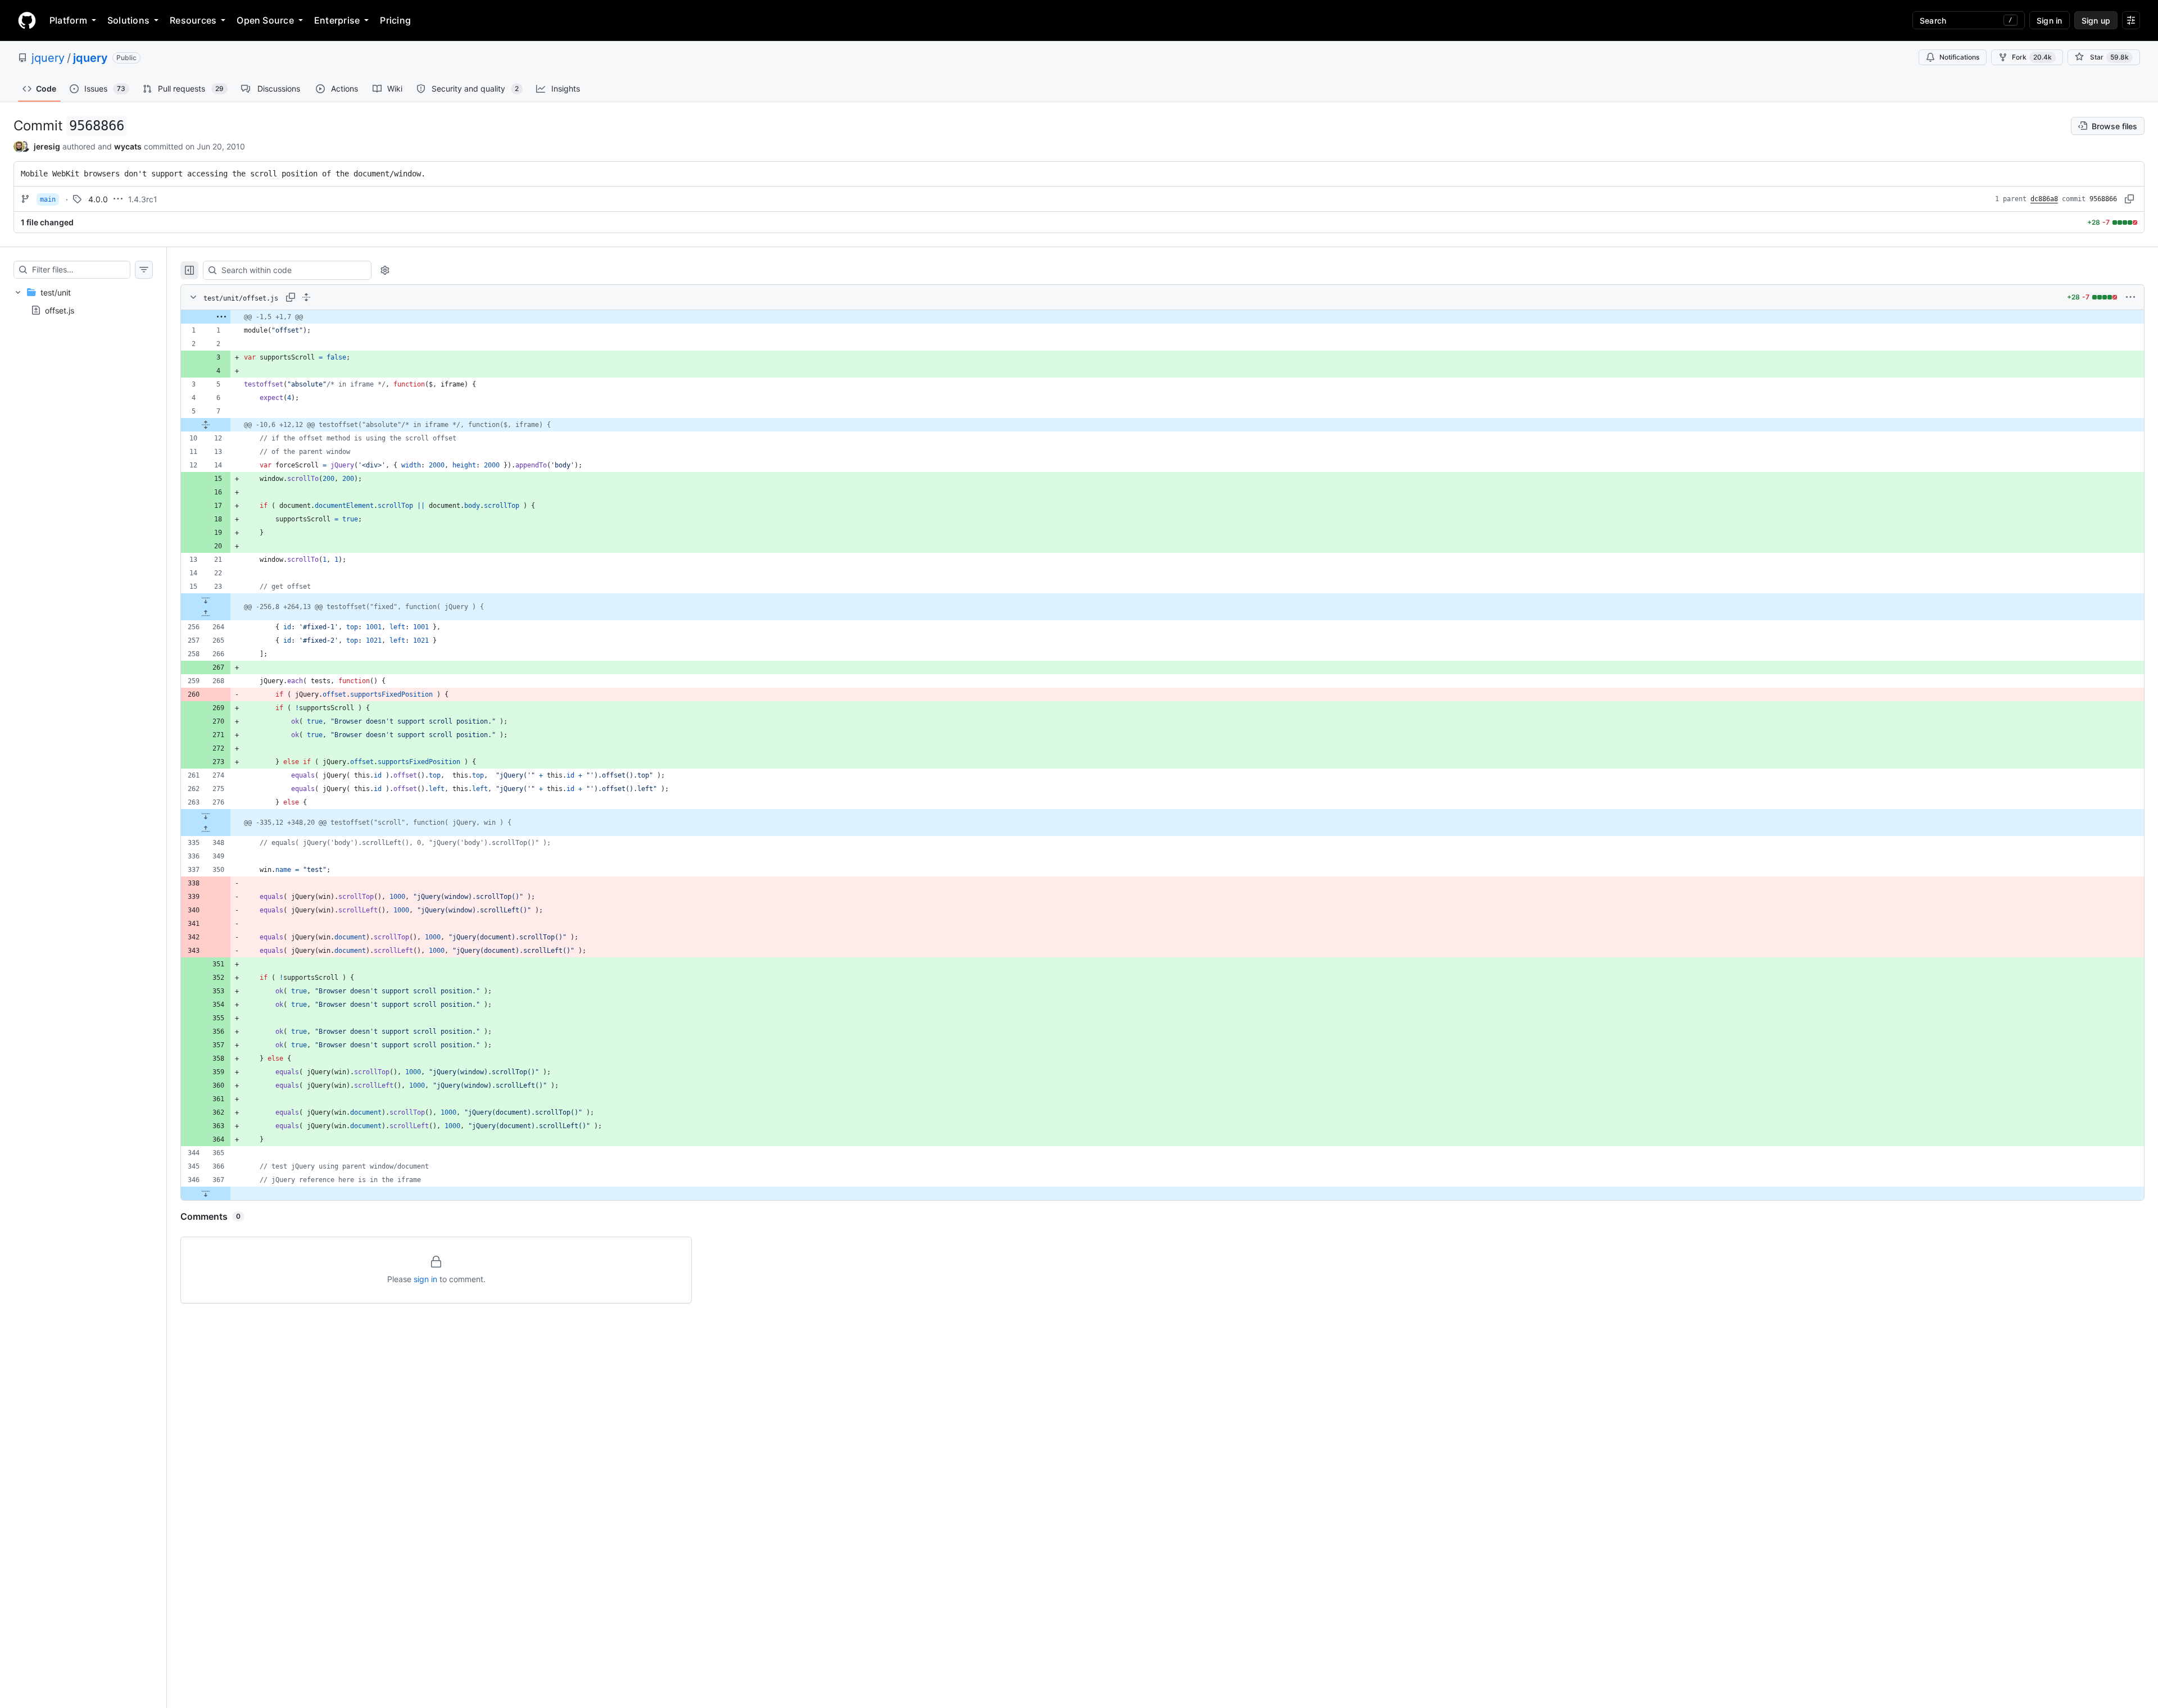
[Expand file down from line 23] (206, 600)
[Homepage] (27, 20)
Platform (68, 20)
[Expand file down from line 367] (206, 1193)
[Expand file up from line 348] (206, 829)
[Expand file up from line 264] (206, 614)
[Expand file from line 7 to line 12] (206, 425)
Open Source (265, 20)
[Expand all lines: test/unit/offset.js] (306, 297)
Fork (2032, 57)
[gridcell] (1162, 317)
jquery (48, 58)
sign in (425, 1279)
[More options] (2130, 297)
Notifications (1959, 57)
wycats (128, 146)
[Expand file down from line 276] (206, 816)
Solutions (128, 20)
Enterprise (337, 20)
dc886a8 (2044, 199)
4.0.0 (98, 199)
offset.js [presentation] (60, 310)
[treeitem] (83, 301)
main (48, 199)
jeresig (47, 146)
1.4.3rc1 (143, 199)
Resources (193, 20)
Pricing (395, 20)
